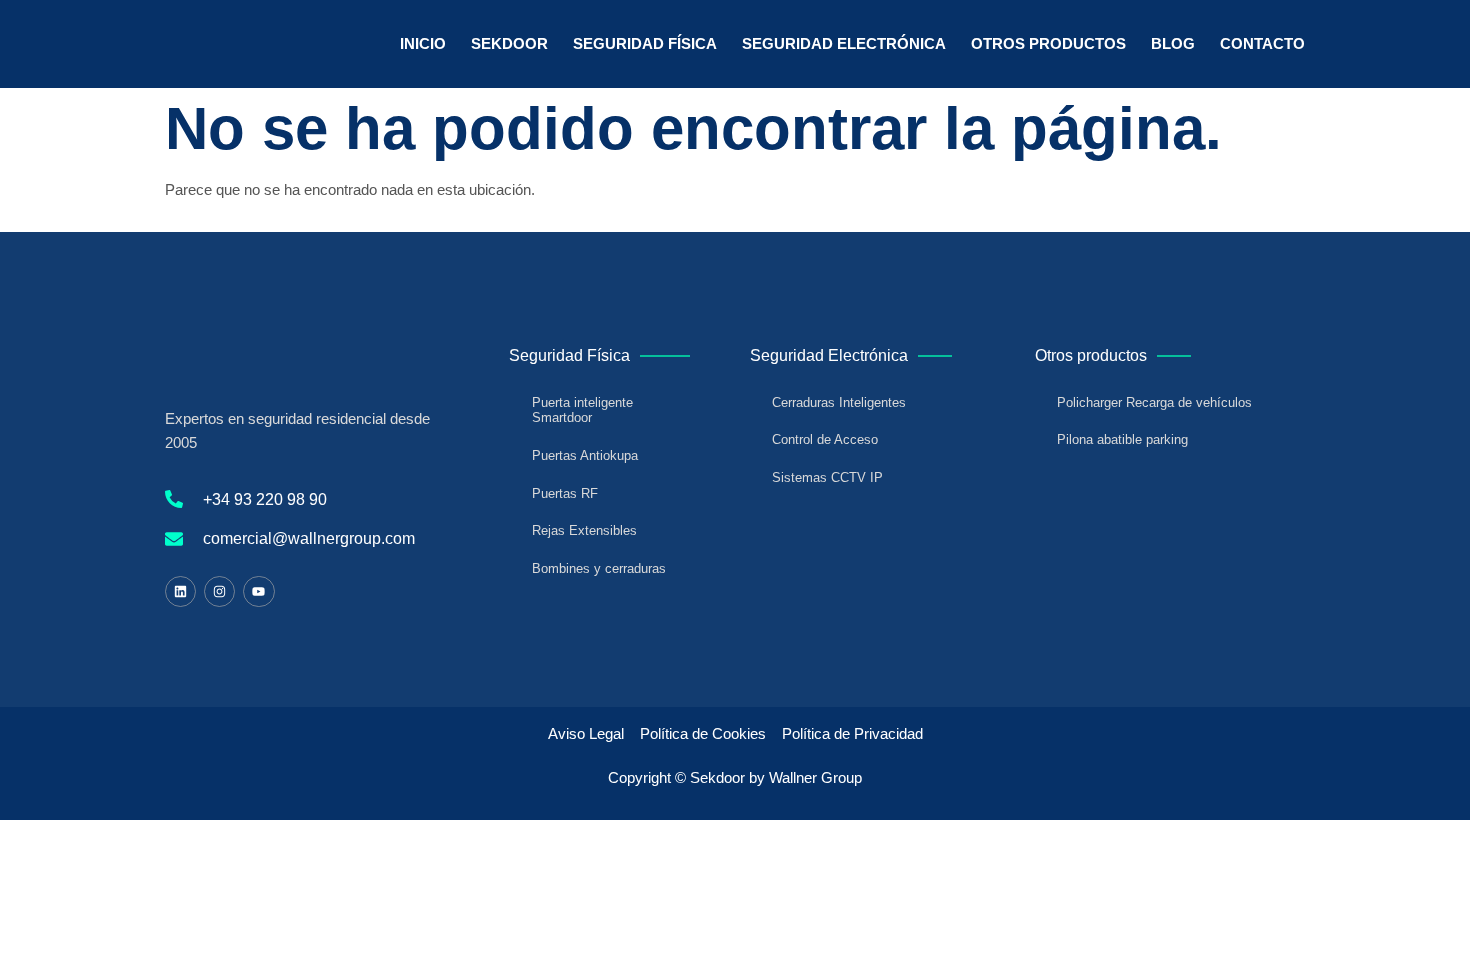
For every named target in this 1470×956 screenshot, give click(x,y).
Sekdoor (509, 43)
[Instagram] (219, 591)
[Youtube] (258, 591)
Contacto (1262, 43)
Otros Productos (1048, 43)
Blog (1173, 43)
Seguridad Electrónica (844, 43)
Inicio (423, 43)
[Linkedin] (180, 591)
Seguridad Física (645, 43)
